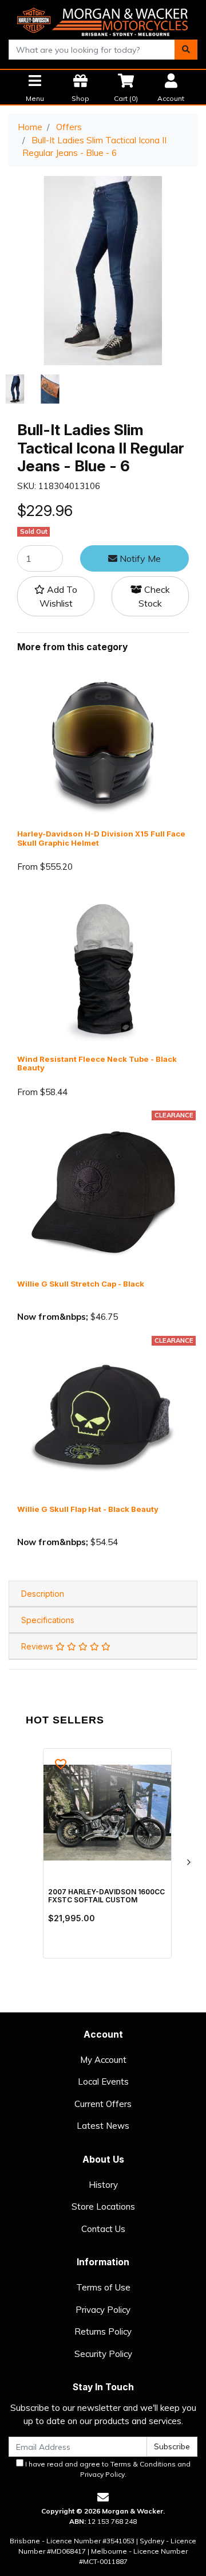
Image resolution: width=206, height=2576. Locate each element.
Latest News (103, 2126)
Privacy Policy (103, 2310)
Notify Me (139, 558)
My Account (103, 2060)
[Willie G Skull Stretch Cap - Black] (103, 1193)
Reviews (38, 1646)
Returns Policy (103, 2331)
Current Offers (103, 2104)
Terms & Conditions (143, 2464)
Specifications (48, 1620)
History (103, 2185)
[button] (56, 596)
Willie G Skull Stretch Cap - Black (81, 1284)
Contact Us (103, 2229)
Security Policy (103, 2354)
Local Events (103, 2081)
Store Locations (103, 2206)
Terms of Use (103, 2287)
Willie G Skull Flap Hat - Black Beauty (88, 1509)
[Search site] (186, 50)
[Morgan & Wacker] (103, 19)
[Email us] (103, 2497)
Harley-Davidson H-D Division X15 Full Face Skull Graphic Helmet (101, 838)
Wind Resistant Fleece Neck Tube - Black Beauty (97, 1064)
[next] (188, 1862)
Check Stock (154, 596)
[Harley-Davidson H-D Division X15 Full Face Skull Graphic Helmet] (103, 743)
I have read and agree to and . (107, 2469)
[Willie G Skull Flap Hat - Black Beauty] (103, 1418)
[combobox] (92, 50)
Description (43, 1594)
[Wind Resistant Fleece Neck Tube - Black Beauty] (103, 968)
